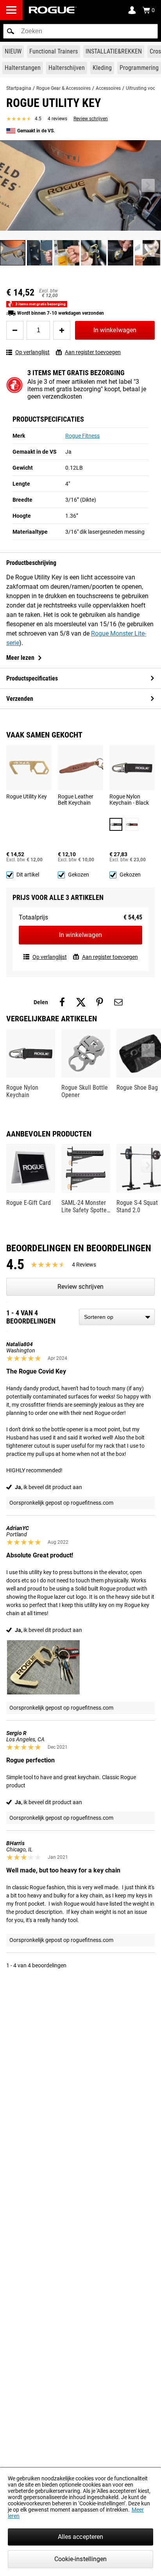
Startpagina (19, 88)
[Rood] (132, 824)
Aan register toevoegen (93, 352)
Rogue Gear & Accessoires (64, 88)
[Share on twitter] (81, 1002)
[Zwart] (116, 824)
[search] (80, 31)
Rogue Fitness (82, 436)
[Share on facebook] (62, 1002)
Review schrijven (91, 119)
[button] (11, 31)
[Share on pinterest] (100, 1002)
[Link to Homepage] (53, 10)
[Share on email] (118, 1002)
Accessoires (108, 88)
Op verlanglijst (32, 352)
